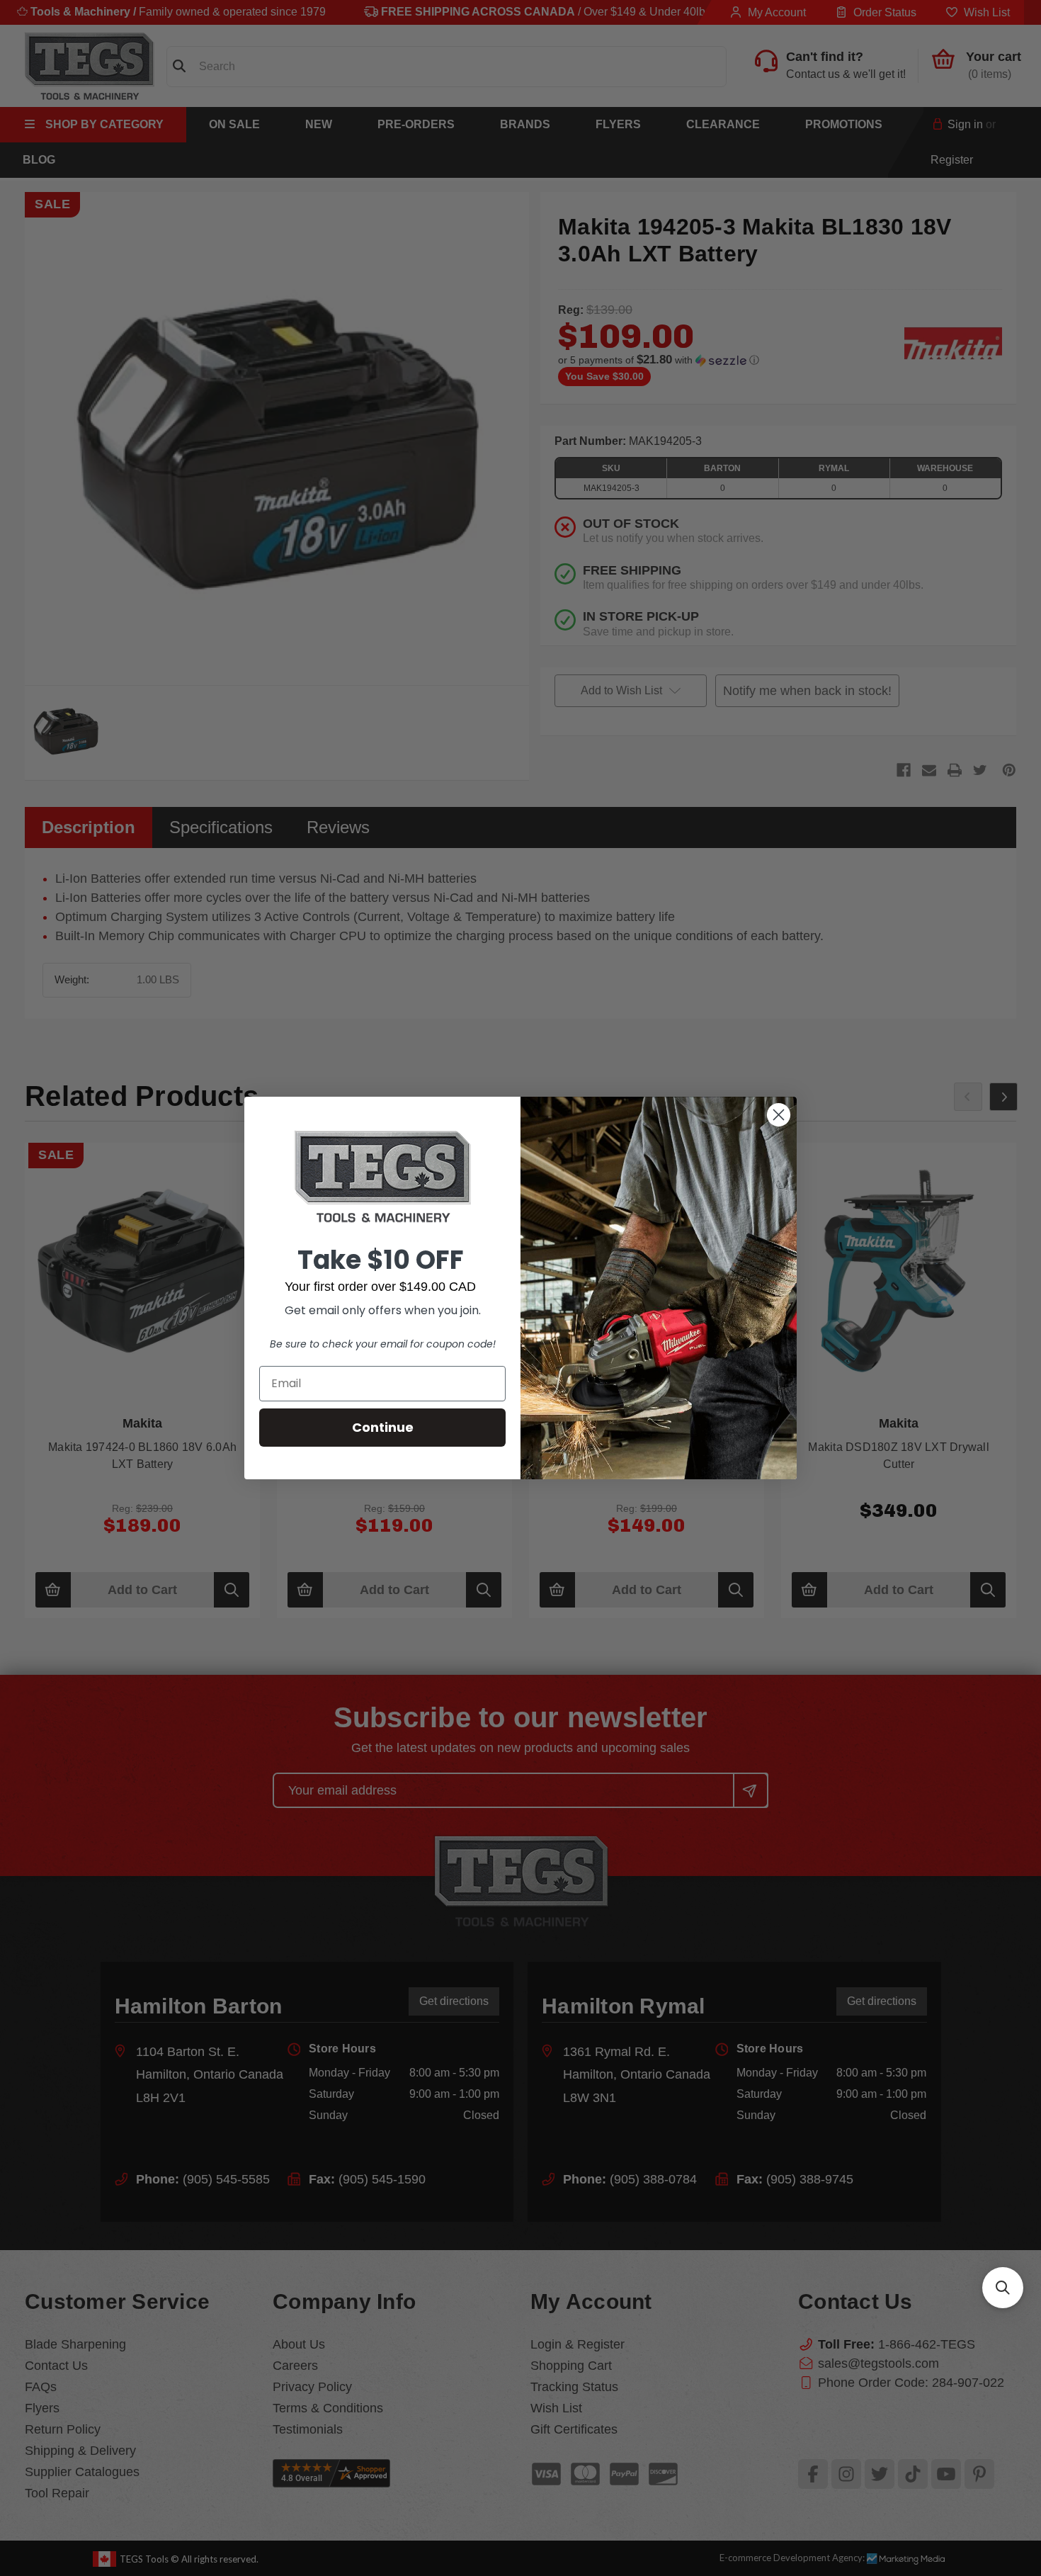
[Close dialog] (779, 1115)
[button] (1003, 2288)
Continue (383, 1427)
